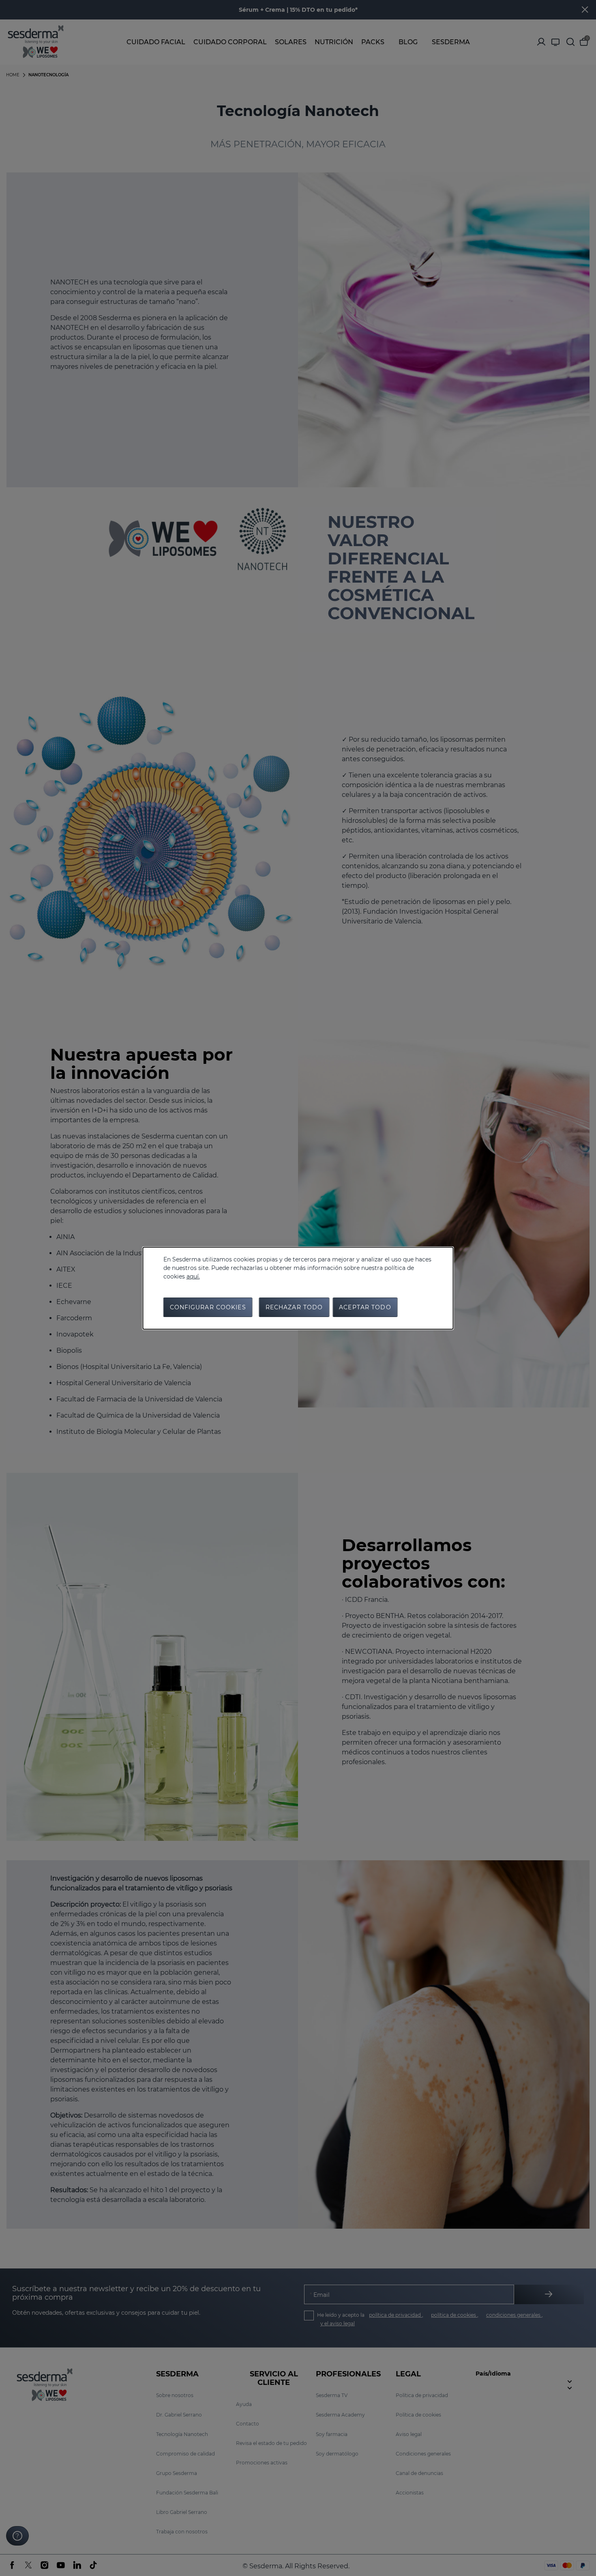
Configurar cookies (208, 1307)
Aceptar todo (365, 1307)
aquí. (193, 1276)
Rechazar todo (294, 1307)
